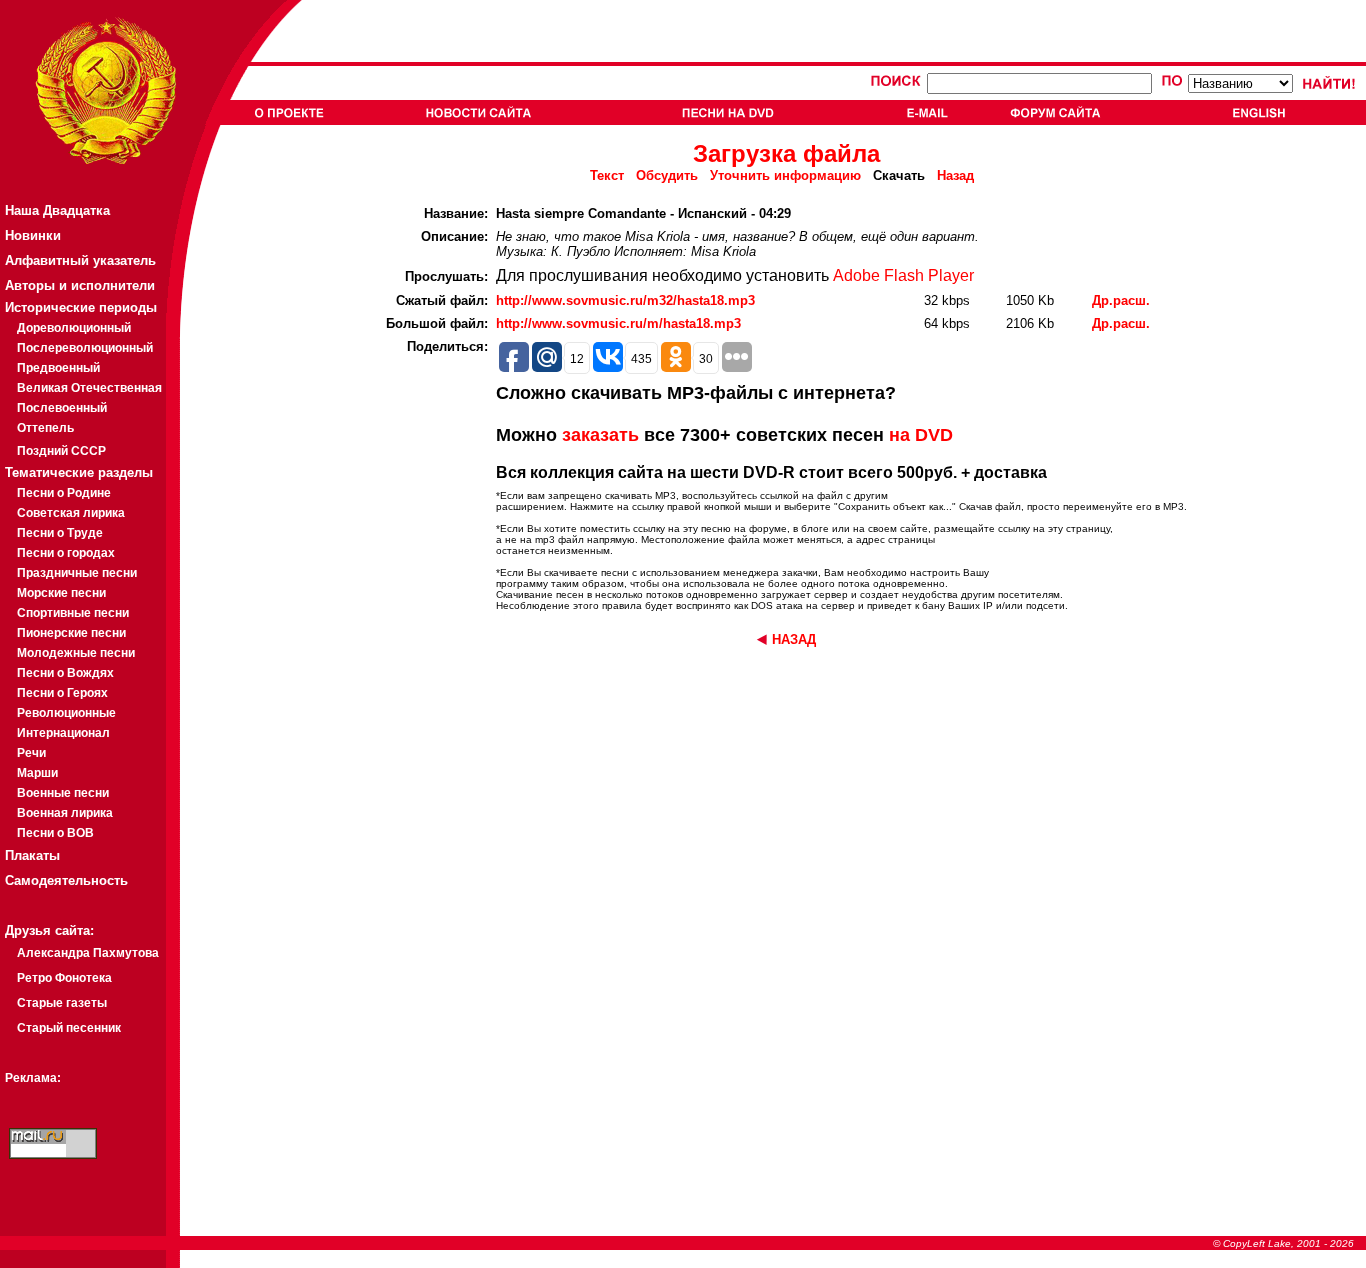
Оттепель (45, 428)
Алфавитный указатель (80, 260)
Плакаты (32, 855)
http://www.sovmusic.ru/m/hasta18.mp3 (618, 323)
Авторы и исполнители (80, 285)
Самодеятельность (66, 880)
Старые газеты (62, 1003)
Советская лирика (71, 513)
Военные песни (63, 793)
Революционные (66, 713)
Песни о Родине (64, 493)
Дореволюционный (74, 328)
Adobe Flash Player (903, 275)
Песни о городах (66, 553)
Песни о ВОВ (55, 833)
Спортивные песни (73, 613)
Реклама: (33, 1078)
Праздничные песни (77, 573)
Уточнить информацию (785, 175)
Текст (607, 175)
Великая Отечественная (89, 388)
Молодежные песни (76, 653)
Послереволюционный (85, 348)
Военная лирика (65, 813)
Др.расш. (1121, 300)
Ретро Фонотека (64, 978)
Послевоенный (62, 408)
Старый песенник (69, 1028)
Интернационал (63, 733)
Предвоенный (58, 368)
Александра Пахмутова (88, 953)
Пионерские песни (71, 633)
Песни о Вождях (65, 673)
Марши (37, 773)
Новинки (33, 235)
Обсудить (667, 175)
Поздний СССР (61, 451)
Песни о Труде (60, 533)
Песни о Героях (62, 693)
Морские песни (61, 593)
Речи (31, 753)
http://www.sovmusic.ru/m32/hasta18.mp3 (625, 300)
